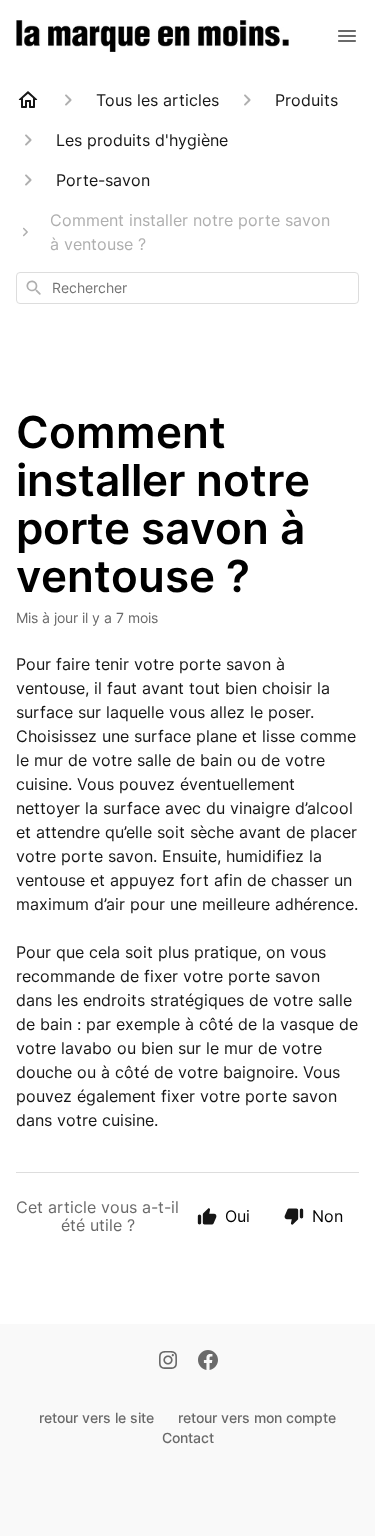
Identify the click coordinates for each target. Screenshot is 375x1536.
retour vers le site (96, 1417)
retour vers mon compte (257, 1417)
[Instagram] (168, 1362)
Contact (188, 1437)
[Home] (28, 100)
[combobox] (187, 288)
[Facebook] (208, 1362)
